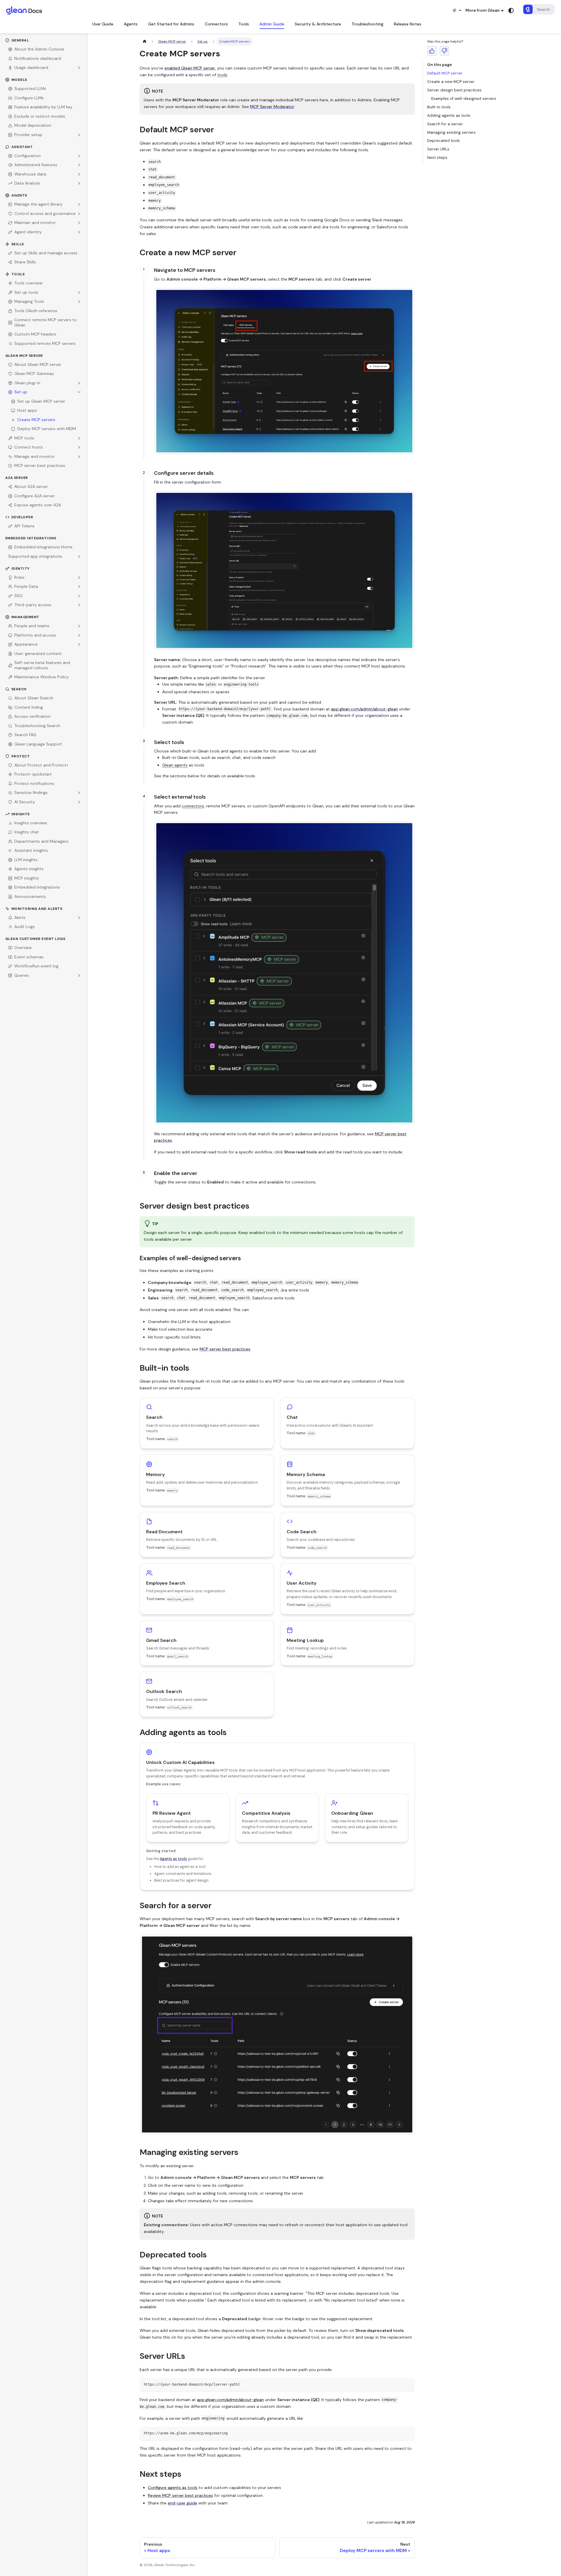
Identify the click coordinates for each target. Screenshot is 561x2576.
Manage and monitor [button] (34, 456)
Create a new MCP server (451, 82)
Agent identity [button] (28, 232)
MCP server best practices (225, 1349)
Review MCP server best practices (180, 2495)
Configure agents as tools (173, 2488)
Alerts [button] (20, 917)
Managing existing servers (451, 132)
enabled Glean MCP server (190, 68)
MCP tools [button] (24, 438)
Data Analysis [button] (27, 183)
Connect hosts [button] (29, 447)
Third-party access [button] (33, 605)
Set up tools (26, 292)
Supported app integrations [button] (35, 556)
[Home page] (144, 41)
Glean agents (175, 765)
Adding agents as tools (449, 115)
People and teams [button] (32, 626)
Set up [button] (21, 392)
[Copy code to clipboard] (408, 2384)
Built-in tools (439, 107)
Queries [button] (22, 975)
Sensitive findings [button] (31, 792)
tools (222, 75)
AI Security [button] (25, 802)
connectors (193, 806)
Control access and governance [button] (45, 213)
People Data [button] (26, 586)
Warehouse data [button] (30, 174)
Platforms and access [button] (35, 635)
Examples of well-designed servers (464, 99)
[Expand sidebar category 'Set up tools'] (79, 293)
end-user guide (182, 2503)
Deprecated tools (444, 141)
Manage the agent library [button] (38, 204)
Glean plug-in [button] (27, 383)
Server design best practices (454, 90)
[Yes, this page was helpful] (432, 51)
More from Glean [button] (483, 10)
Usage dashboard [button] (31, 67)
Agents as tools (173, 1859)
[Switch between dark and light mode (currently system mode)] (511, 11)
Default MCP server (445, 73)
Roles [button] (19, 577)
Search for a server (445, 124)
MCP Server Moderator (272, 107)
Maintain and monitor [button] (35, 223)
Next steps (437, 158)
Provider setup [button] (28, 135)
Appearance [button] (26, 644)
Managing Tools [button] (29, 301)
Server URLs (438, 149)
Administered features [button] (36, 165)
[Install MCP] (457, 10)
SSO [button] (19, 596)
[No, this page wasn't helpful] (444, 51)
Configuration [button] (27, 156)
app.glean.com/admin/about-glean (365, 709)
